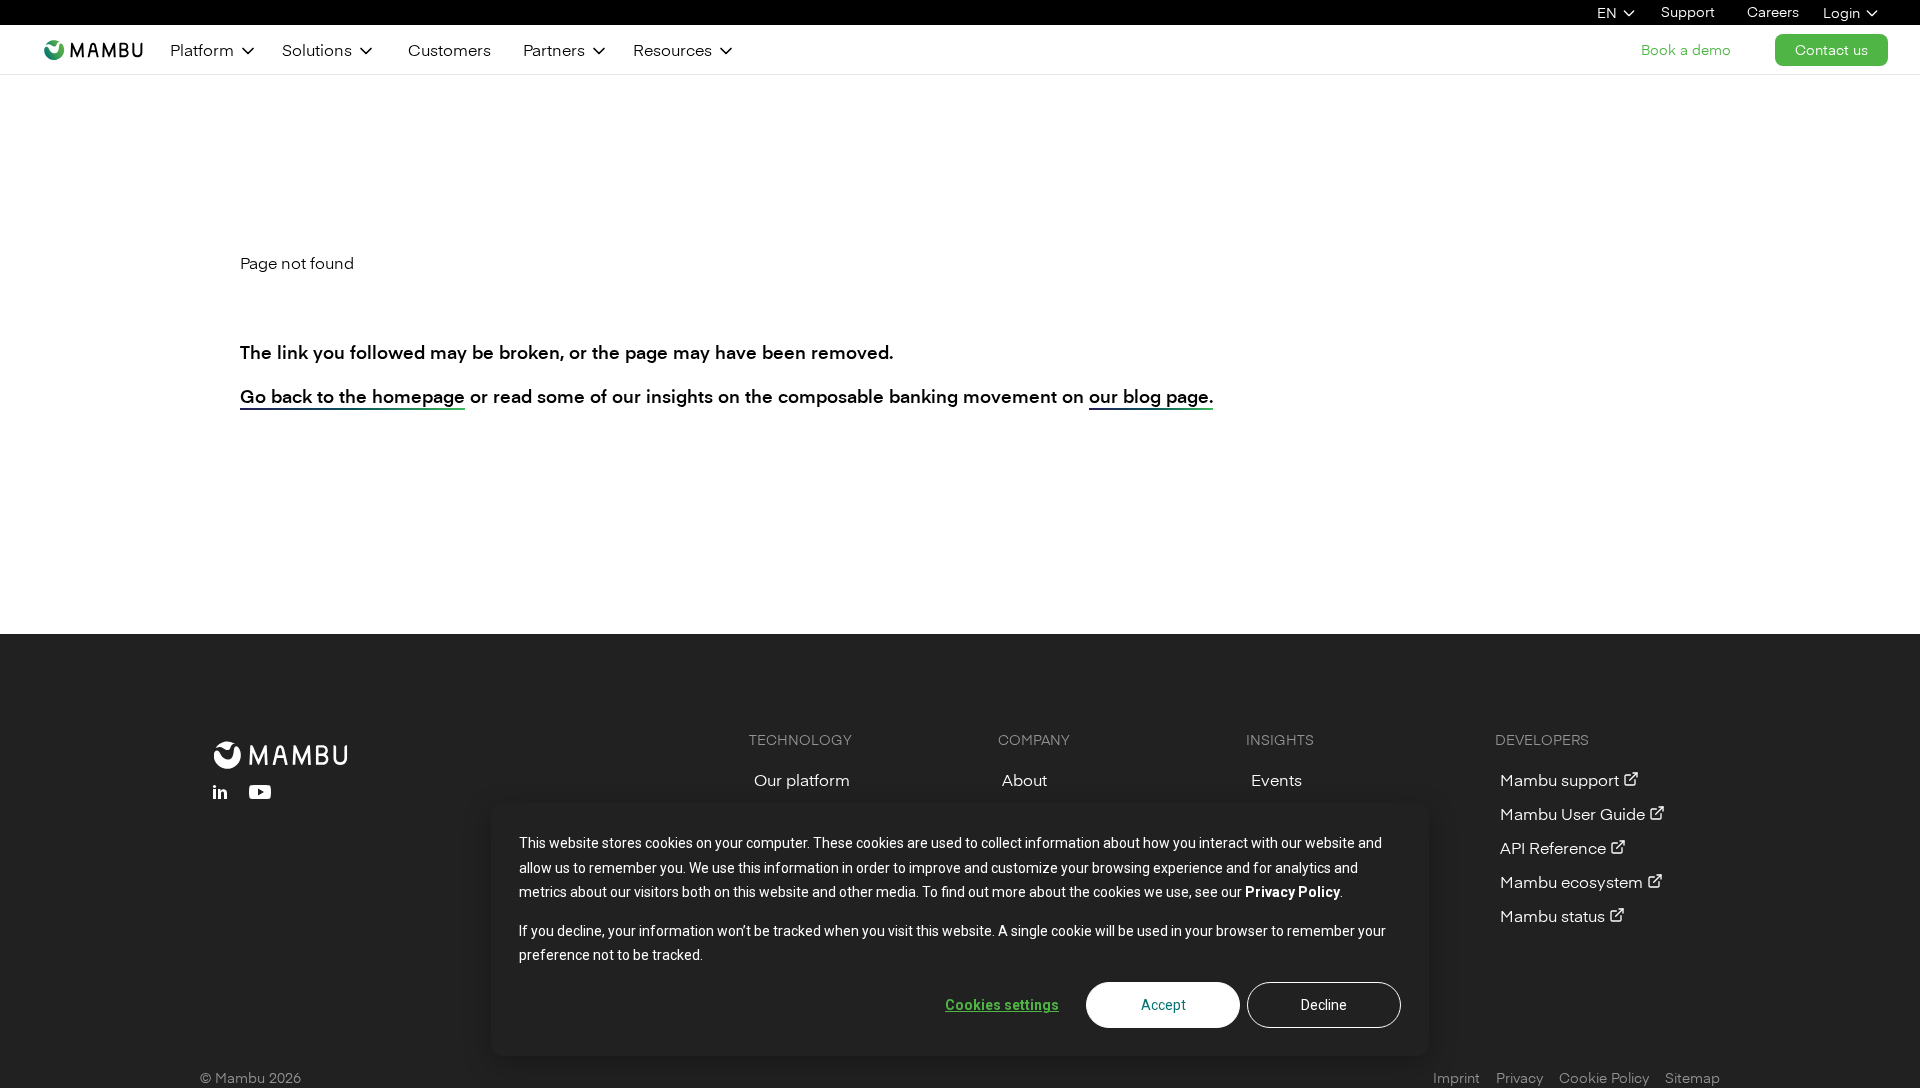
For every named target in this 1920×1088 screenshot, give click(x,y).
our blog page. (1151, 395)
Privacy (1519, 1077)
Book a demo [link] (1686, 49)
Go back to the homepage (352, 395)
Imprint (1456, 1077)
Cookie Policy (1604, 1077)
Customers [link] (449, 49)
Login (1841, 12)
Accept (1163, 1005)
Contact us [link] (1831, 49)
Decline (1324, 1005)
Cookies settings (1002, 1005)
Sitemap (1692, 1077)
